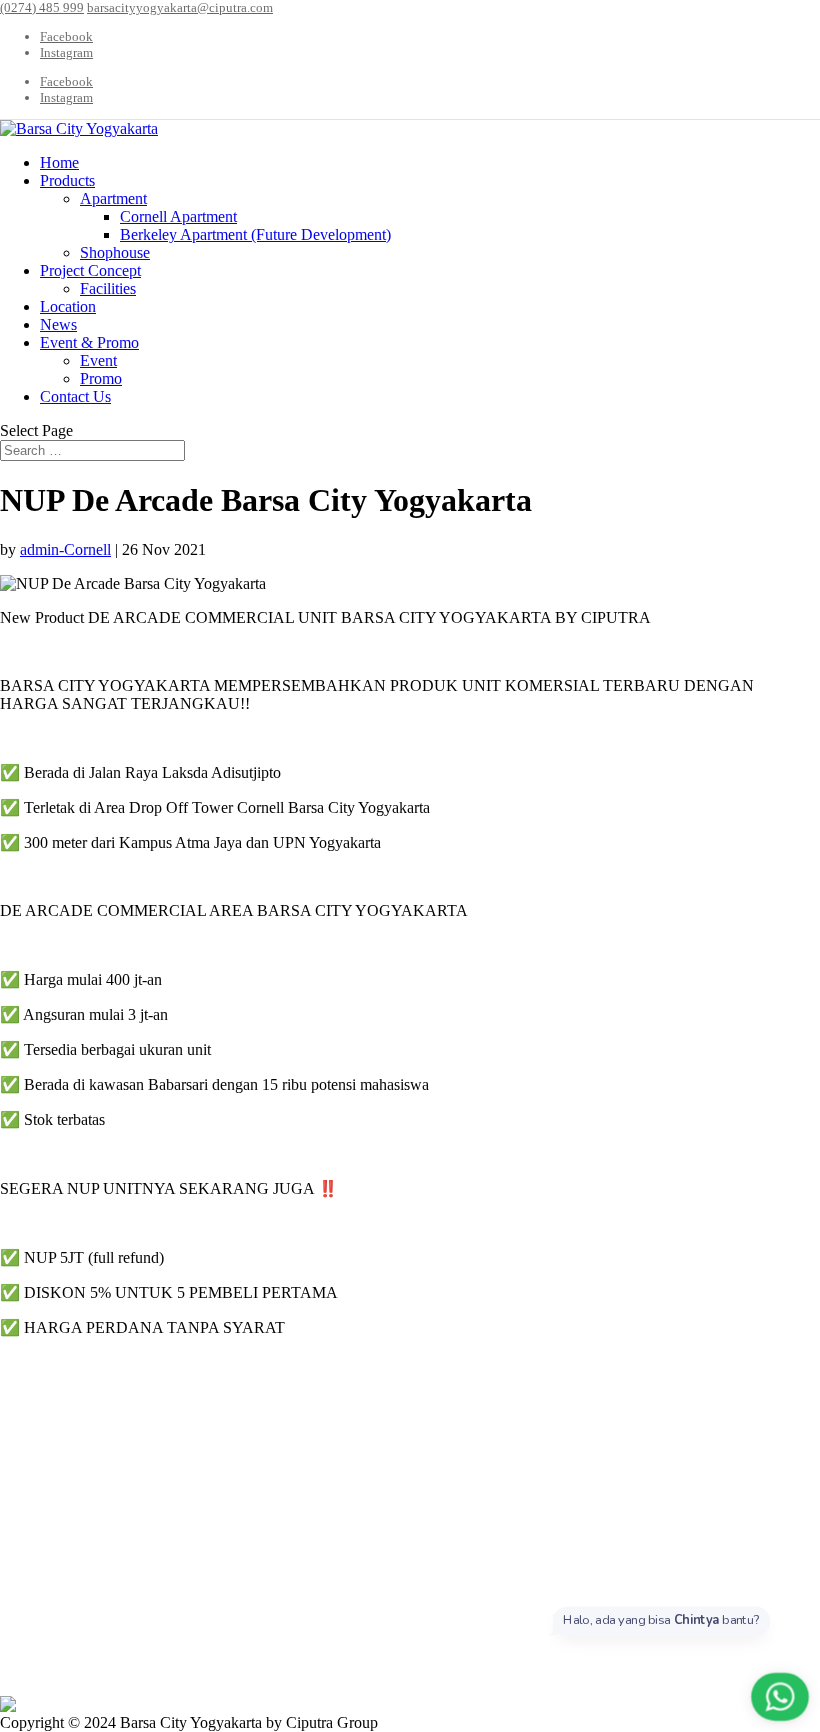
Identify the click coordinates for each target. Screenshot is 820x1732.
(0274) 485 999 (125, 1405)
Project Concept (90, 270)
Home (59, 162)
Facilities (108, 288)
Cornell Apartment (178, 216)
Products (67, 180)
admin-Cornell (65, 549)
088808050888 (159, 1423)
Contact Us (75, 396)
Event (98, 360)
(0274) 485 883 (121, 1441)
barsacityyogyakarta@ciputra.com (192, 1459)
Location (68, 306)
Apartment (113, 198)
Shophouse (115, 252)
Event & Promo (89, 342)
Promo (101, 378)
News (58, 324)
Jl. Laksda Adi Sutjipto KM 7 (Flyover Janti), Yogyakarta (220, 1538)
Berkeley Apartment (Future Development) (255, 234)
